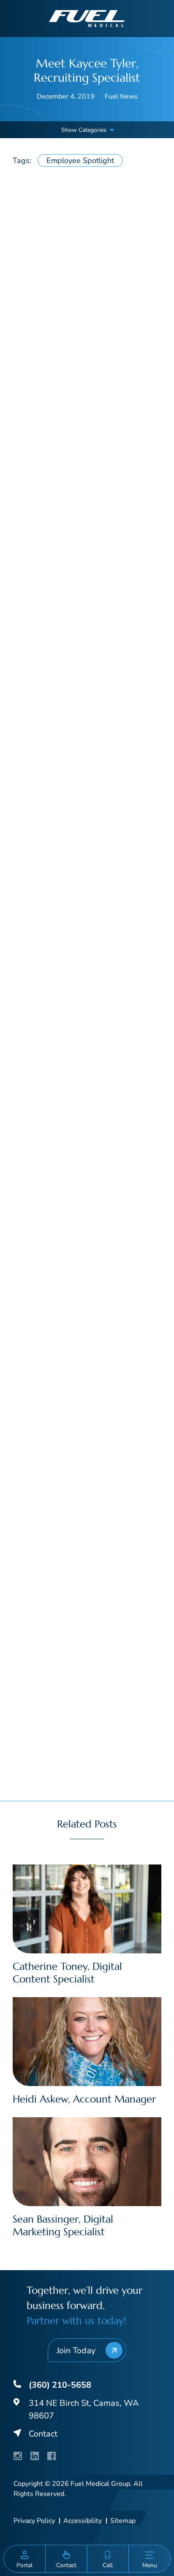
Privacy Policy (34, 2521)
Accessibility (83, 2521)
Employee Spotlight (80, 160)
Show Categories (84, 130)
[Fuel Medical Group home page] (87, 18)
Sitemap (123, 2521)
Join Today (76, 2350)
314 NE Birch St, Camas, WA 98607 (84, 2409)
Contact (43, 2434)
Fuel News (121, 96)
